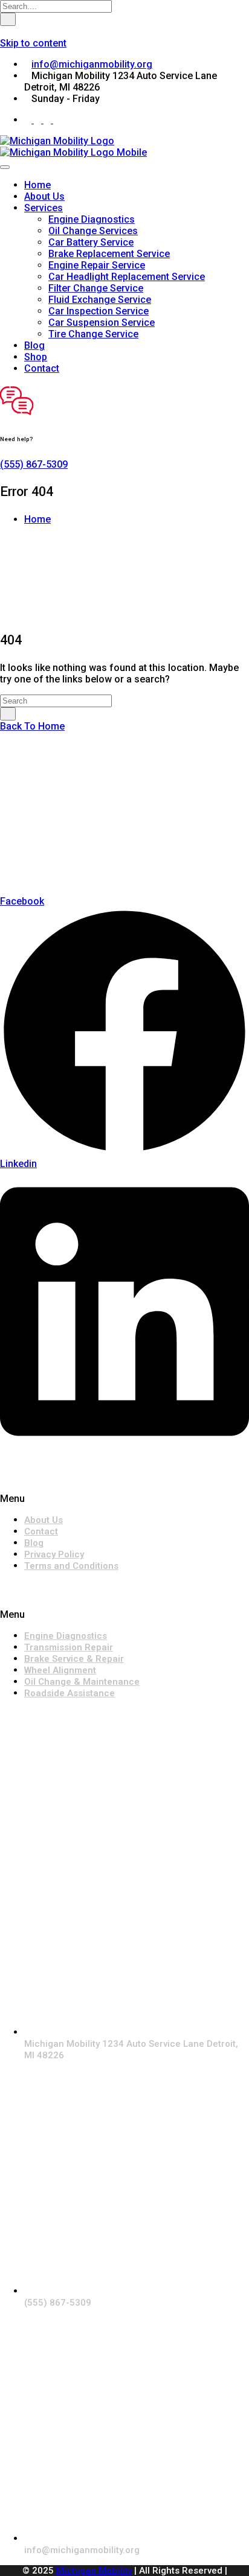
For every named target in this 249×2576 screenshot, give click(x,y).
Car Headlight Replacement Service (127, 277)
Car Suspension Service (102, 323)
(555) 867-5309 (34, 464)
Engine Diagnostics (92, 219)
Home (37, 185)
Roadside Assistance (70, 1693)
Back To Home (32, 726)
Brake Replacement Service (109, 254)
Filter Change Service (96, 288)
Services (44, 208)
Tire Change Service (93, 334)
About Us (44, 196)
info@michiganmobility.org (92, 64)
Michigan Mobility (94, 2571)
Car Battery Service (91, 242)
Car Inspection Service (99, 311)
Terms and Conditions (71, 1566)
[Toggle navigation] (5, 167)
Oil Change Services (93, 231)
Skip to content (33, 43)
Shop (36, 357)
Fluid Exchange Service (100, 300)
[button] (124, 1499)
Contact (42, 368)
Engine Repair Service (97, 265)
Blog (34, 345)
